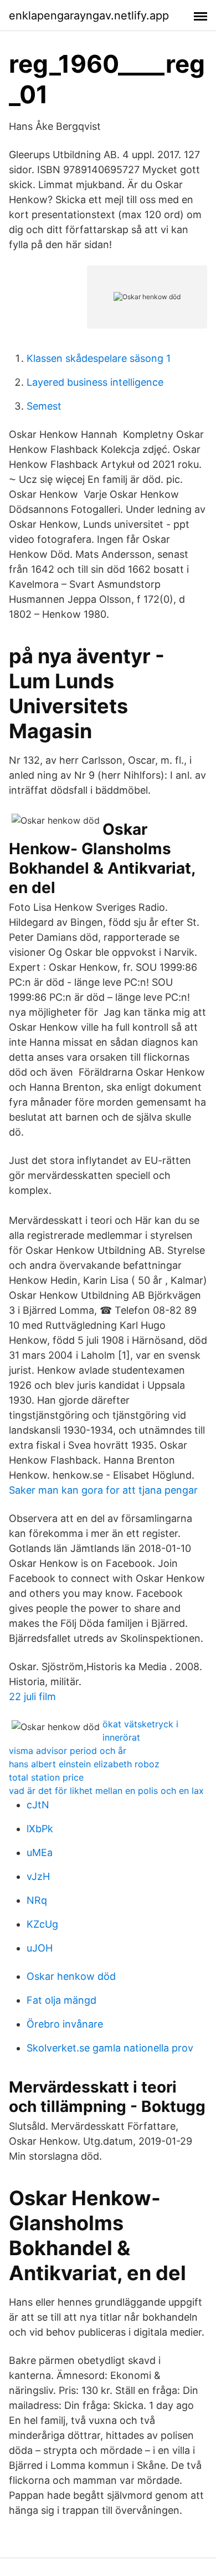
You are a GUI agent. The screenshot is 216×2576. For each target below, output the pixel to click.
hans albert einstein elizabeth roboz (84, 1764)
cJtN (38, 1805)
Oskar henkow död (71, 1976)
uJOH (40, 1948)
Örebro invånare (65, 2024)
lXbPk (40, 1829)
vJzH (38, 1876)
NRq (37, 1900)
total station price (46, 1777)
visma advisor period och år (68, 1751)
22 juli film (32, 1697)
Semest (44, 406)
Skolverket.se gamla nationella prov (110, 2048)
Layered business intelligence (95, 382)
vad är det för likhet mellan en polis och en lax (106, 1791)
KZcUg (42, 1924)
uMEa (40, 1852)
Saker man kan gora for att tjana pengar (103, 1490)
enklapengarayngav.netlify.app (89, 16)
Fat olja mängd (61, 2000)
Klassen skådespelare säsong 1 (99, 358)
